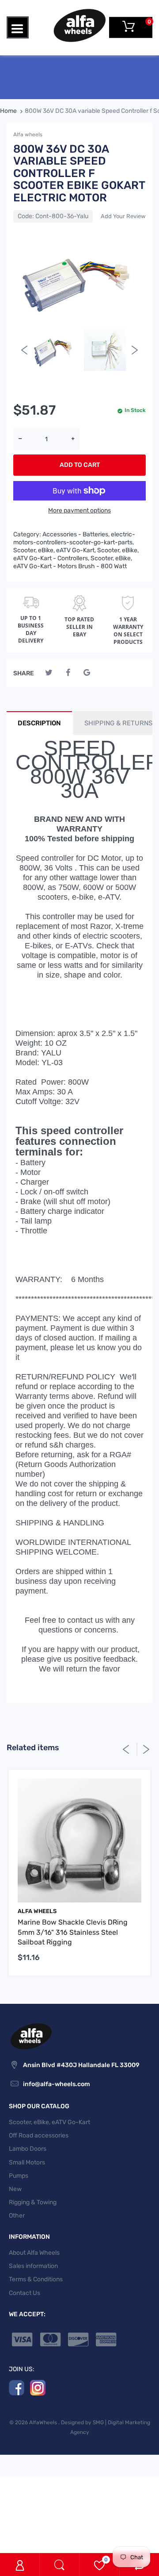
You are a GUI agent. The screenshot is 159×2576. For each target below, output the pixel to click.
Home (8, 111)
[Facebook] (68, 673)
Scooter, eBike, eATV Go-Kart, (55, 550)
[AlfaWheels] (79, 25)
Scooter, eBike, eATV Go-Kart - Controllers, (76, 554)
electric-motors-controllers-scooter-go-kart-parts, (74, 538)
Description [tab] (39, 723)
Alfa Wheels (37, 1911)
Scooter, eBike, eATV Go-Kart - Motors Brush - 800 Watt (73, 562)
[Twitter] (49, 673)
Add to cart (80, 465)
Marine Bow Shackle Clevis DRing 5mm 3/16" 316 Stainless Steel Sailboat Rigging (73, 1932)
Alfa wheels (28, 135)
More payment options (79, 510)
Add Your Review (123, 216)
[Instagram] (38, 2387)
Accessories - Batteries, (76, 534)
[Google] (87, 673)
